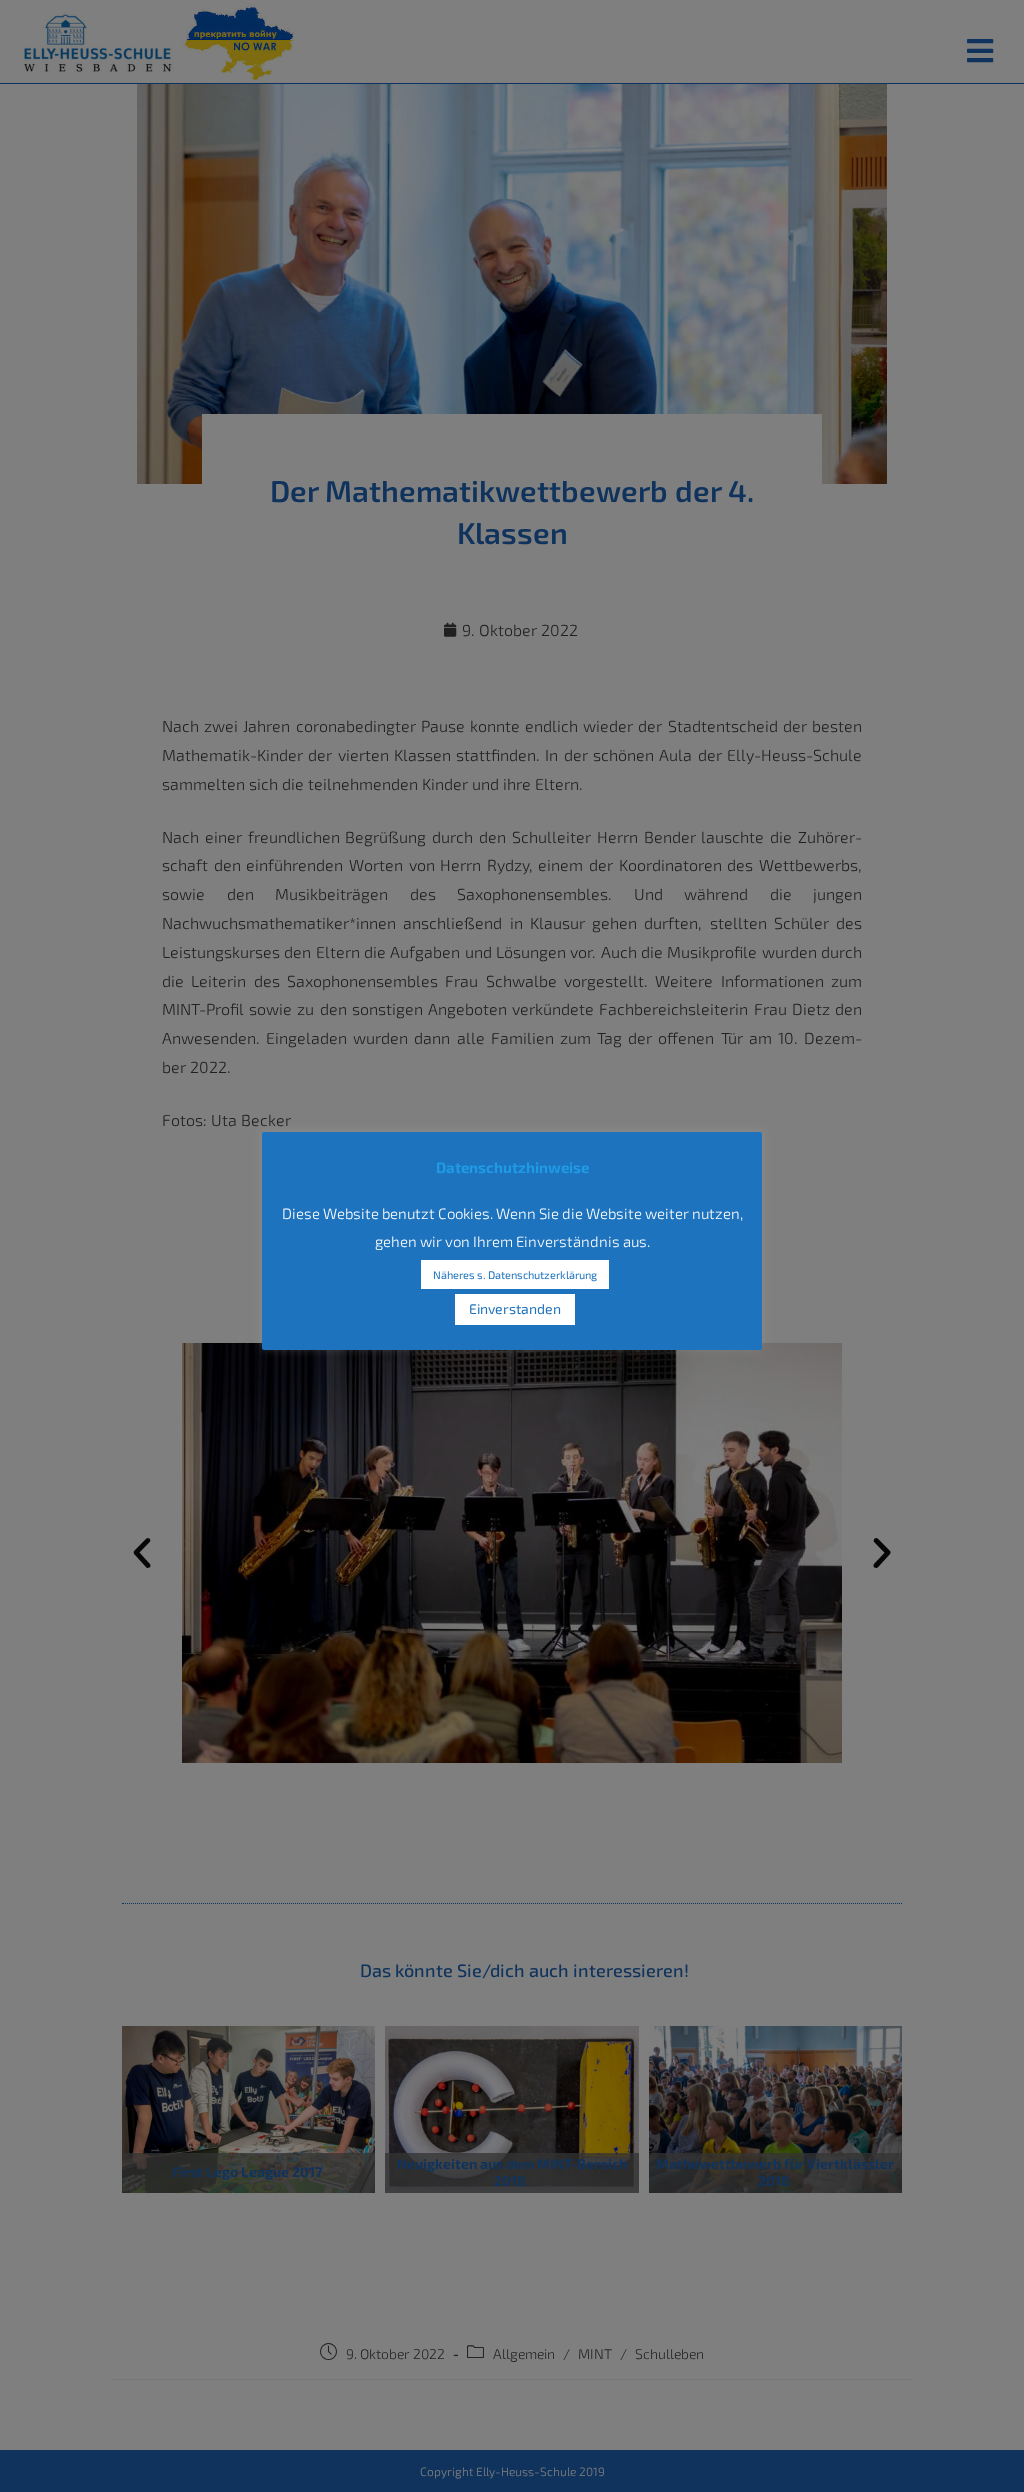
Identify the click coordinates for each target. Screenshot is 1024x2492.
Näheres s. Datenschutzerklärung (515, 1274)
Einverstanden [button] (515, 1308)
